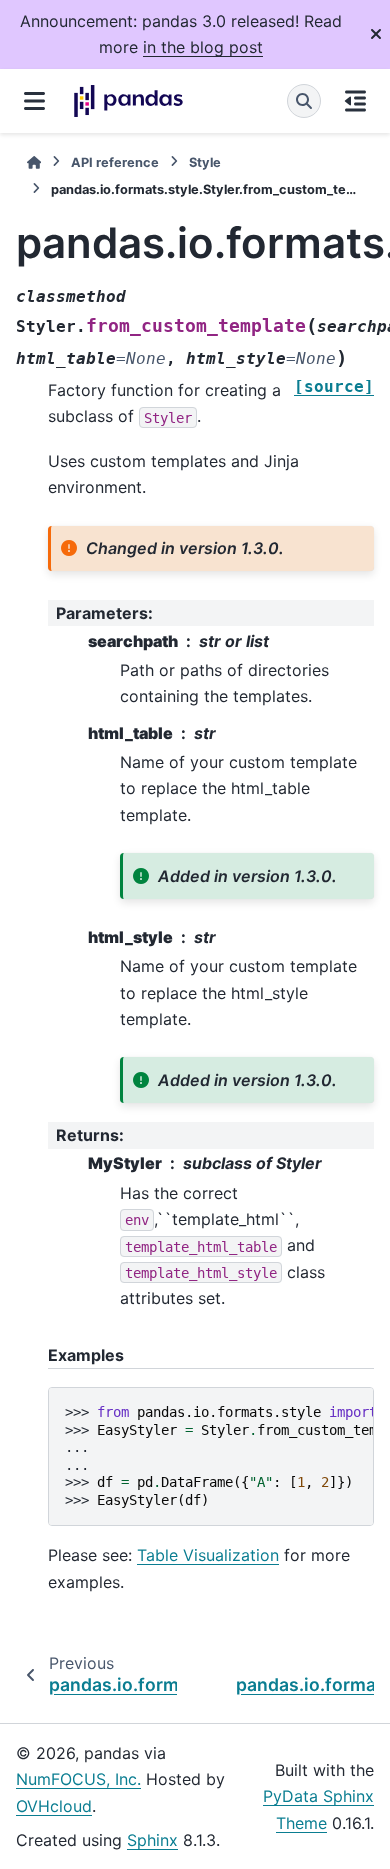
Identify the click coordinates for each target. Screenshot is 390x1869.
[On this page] (355, 101)
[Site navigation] (34, 101)
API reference (115, 162)
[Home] (34, 162)
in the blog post (203, 47)
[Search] (304, 101)
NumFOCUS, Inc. (78, 1779)
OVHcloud (54, 1806)
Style (205, 162)
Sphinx (152, 1840)
